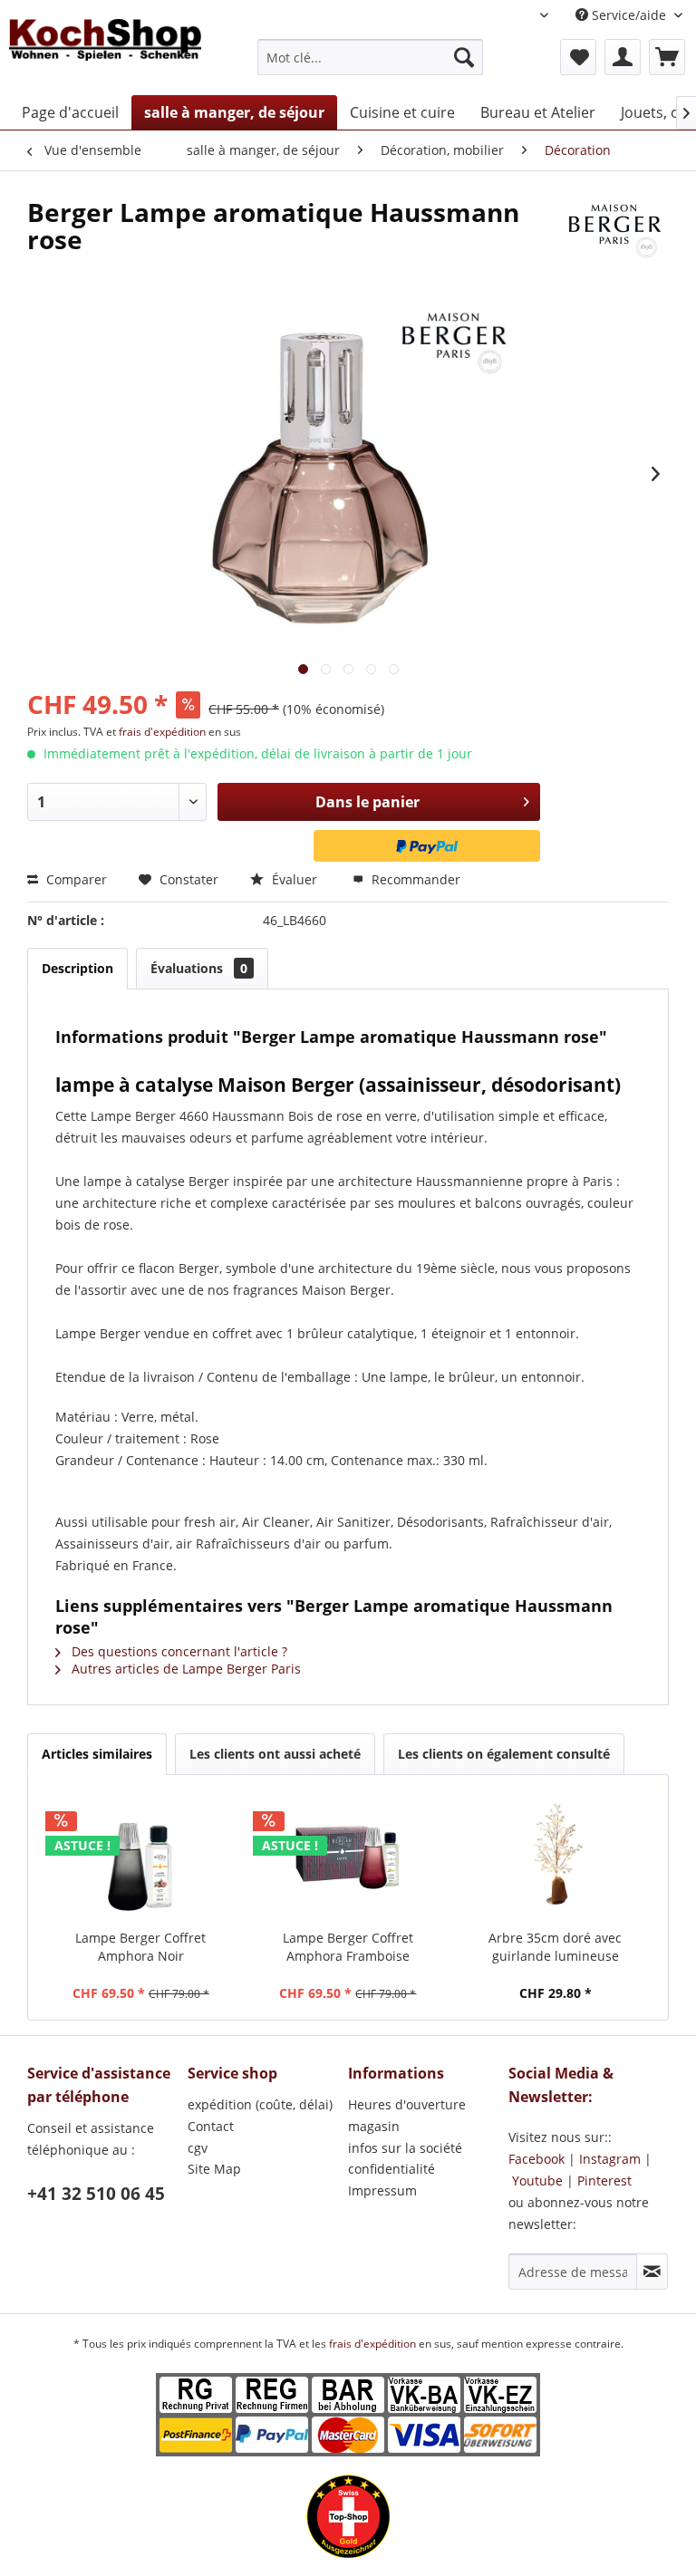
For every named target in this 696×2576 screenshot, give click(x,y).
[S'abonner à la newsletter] (652, 2272)
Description (77, 968)
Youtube (537, 2180)
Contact (211, 2126)
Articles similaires (97, 1754)
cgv (198, 2148)
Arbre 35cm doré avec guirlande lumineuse (555, 1947)
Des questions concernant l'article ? (178, 1651)
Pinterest (604, 2180)
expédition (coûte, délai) (260, 2104)
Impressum (382, 2190)
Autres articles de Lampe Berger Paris (184, 1669)
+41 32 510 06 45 (96, 2194)
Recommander (414, 879)
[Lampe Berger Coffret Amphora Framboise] (348, 1857)
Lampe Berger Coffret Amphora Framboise (348, 1947)
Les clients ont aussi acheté (275, 1754)
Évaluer (295, 879)
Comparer (75, 879)
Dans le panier (367, 802)
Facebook (536, 2159)
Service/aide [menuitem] (629, 15)
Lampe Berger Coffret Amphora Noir (140, 1947)
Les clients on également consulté (504, 1754)
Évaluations (199, 968)
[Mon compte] (623, 57)
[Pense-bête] (578, 57)
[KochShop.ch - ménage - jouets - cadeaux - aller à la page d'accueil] (105, 53)
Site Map (214, 2169)
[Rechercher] (464, 57)
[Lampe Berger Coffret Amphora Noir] (141, 1857)
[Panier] (667, 57)
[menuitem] (371, 57)
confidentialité (391, 2169)
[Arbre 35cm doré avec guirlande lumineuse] (555, 1857)
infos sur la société (405, 2148)
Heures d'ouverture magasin (407, 2115)
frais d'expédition (164, 732)
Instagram (610, 2159)
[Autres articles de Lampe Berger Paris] (614, 230)
